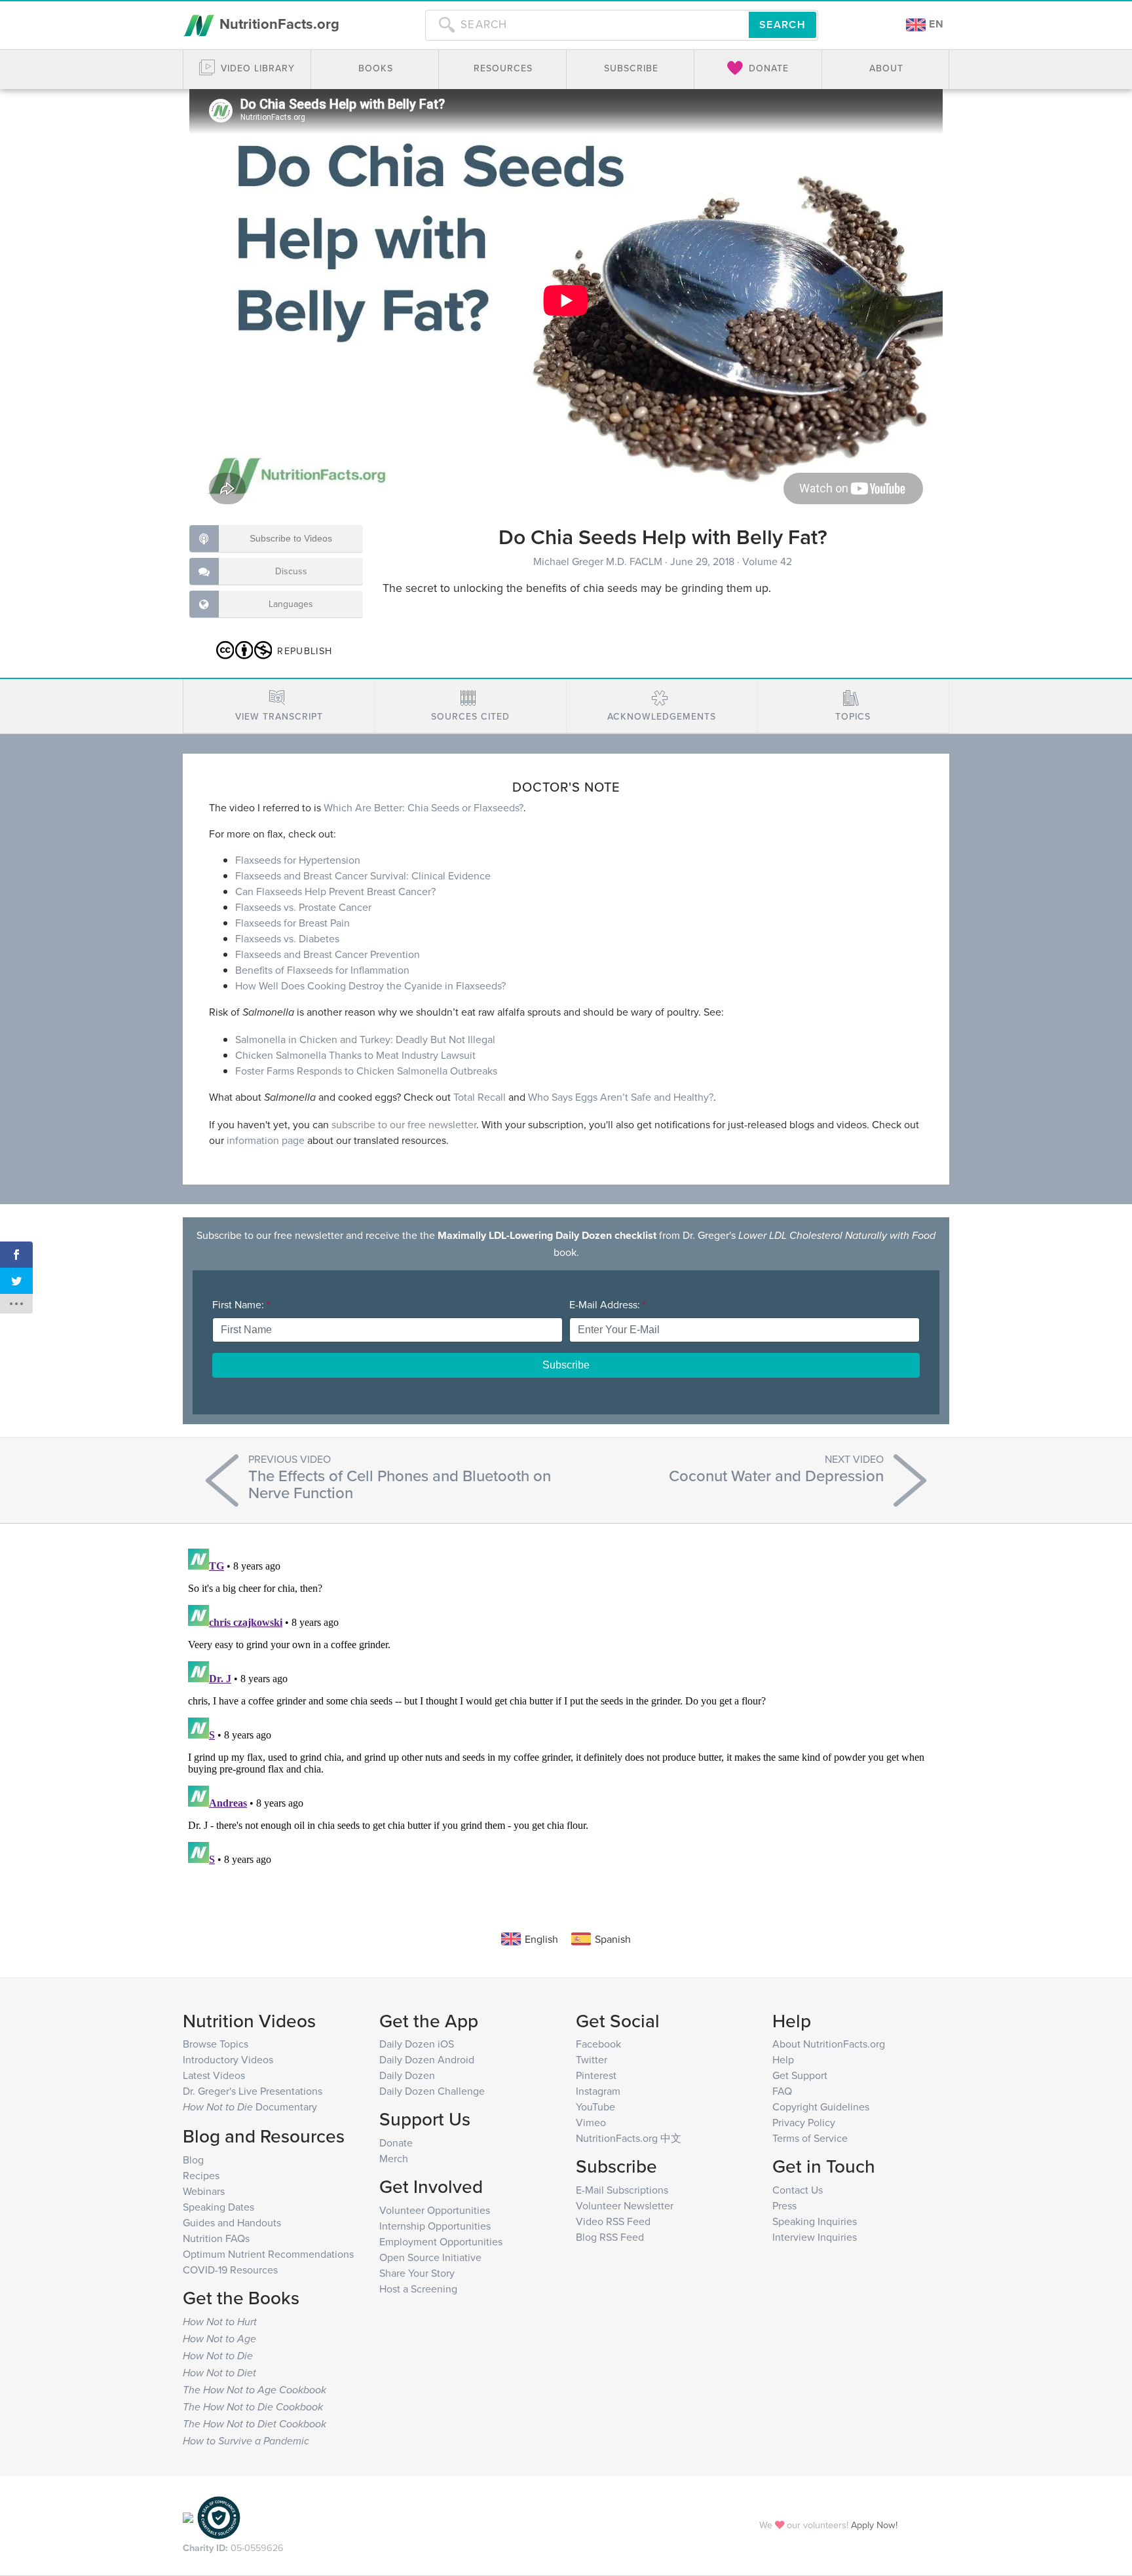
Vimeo (591, 2122)
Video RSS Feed (613, 2221)
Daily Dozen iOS (417, 2044)
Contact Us (798, 2190)
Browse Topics (216, 2044)
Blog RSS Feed (610, 2237)
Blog (193, 2160)
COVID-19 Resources (230, 2270)
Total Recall (480, 1097)
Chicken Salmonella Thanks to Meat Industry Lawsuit (355, 1055)
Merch (394, 2158)
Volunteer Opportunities (435, 2210)
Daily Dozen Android (427, 2059)
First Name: (241, 1304)
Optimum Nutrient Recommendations (268, 2254)
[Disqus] (566, 1707)
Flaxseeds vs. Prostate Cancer (303, 907)
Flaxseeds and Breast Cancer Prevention (328, 954)
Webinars (204, 2191)
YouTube (595, 2107)
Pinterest (596, 2075)
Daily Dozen (407, 2075)
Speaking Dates (218, 2207)
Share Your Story (417, 2273)
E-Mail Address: (608, 1304)
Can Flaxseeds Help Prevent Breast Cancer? (335, 891)
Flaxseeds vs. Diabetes (287, 938)
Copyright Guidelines (821, 2107)
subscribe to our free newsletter (404, 1124)
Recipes (201, 2175)
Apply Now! (874, 2525)
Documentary (250, 2107)
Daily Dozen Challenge (432, 2091)
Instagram (598, 2091)
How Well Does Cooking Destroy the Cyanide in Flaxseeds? (370, 985)
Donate (396, 2143)
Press (784, 2205)
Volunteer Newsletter (625, 2205)
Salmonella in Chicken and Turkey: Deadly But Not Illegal (365, 1039)
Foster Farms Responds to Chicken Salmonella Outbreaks (366, 1071)
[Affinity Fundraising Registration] (219, 2516)
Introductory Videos (228, 2059)
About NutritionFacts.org (829, 2044)
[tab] (279, 706)
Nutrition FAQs (216, 2238)
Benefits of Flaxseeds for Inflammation (322, 970)
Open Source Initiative (430, 2257)
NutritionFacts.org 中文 (629, 2138)
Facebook (598, 2044)
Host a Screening (418, 2289)
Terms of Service (810, 2138)
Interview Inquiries (815, 2237)
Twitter (592, 2059)
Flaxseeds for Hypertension (298, 860)
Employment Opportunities (441, 2241)
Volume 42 (767, 561)
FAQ (782, 2091)
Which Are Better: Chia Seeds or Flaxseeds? (424, 807)
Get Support (800, 2075)
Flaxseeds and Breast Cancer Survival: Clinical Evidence (363, 875)
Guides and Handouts (232, 2222)
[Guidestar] (188, 2516)
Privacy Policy (804, 2122)
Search (783, 25)
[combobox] (587, 25)
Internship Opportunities (435, 2226)
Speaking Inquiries (815, 2221)
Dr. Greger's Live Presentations (253, 2091)
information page (266, 1140)
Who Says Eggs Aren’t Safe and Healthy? (621, 1097)
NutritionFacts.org (277, 24)
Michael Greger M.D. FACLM (599, 561)
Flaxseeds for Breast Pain (292, 923)
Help (783, 2059)
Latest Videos (214, 2075)
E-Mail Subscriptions (622, 2190)
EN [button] (935, 24)
